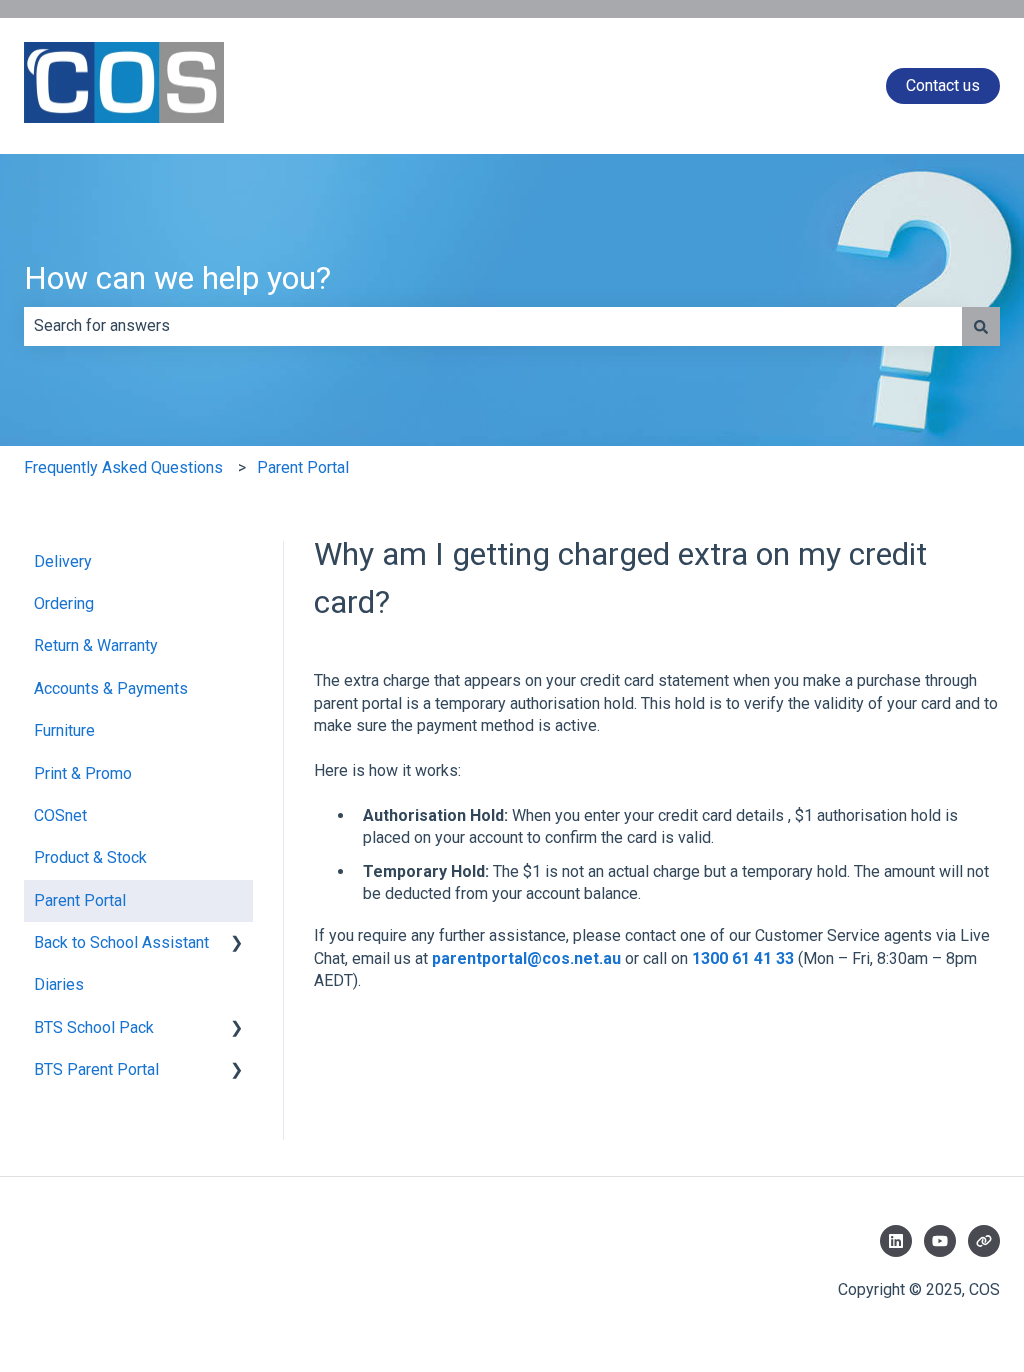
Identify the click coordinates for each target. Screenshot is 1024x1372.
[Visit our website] (984, 1241)
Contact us (943, 85)
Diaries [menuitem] (59, 984)
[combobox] (493, 326)
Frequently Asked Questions (123, 467)
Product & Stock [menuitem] (90, 857)
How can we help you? (177, 278)
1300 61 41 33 (743, 958)
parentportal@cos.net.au (526, 958)
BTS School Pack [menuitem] (94, 1027)
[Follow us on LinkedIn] (896, 1241)
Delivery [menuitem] (63, 561)
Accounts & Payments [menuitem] (111, 688)
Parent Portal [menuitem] (80, 900)
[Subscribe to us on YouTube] (940, 1241)
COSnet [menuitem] (60, 815)
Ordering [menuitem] (64, 603)
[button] (237, 944)
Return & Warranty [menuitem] (96, 645)
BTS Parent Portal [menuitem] (96, 1069)
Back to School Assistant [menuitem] (121, 942)
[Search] (981, 326)
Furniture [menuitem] (64, 730)
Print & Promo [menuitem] (83, 773)
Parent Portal (303, 467)
